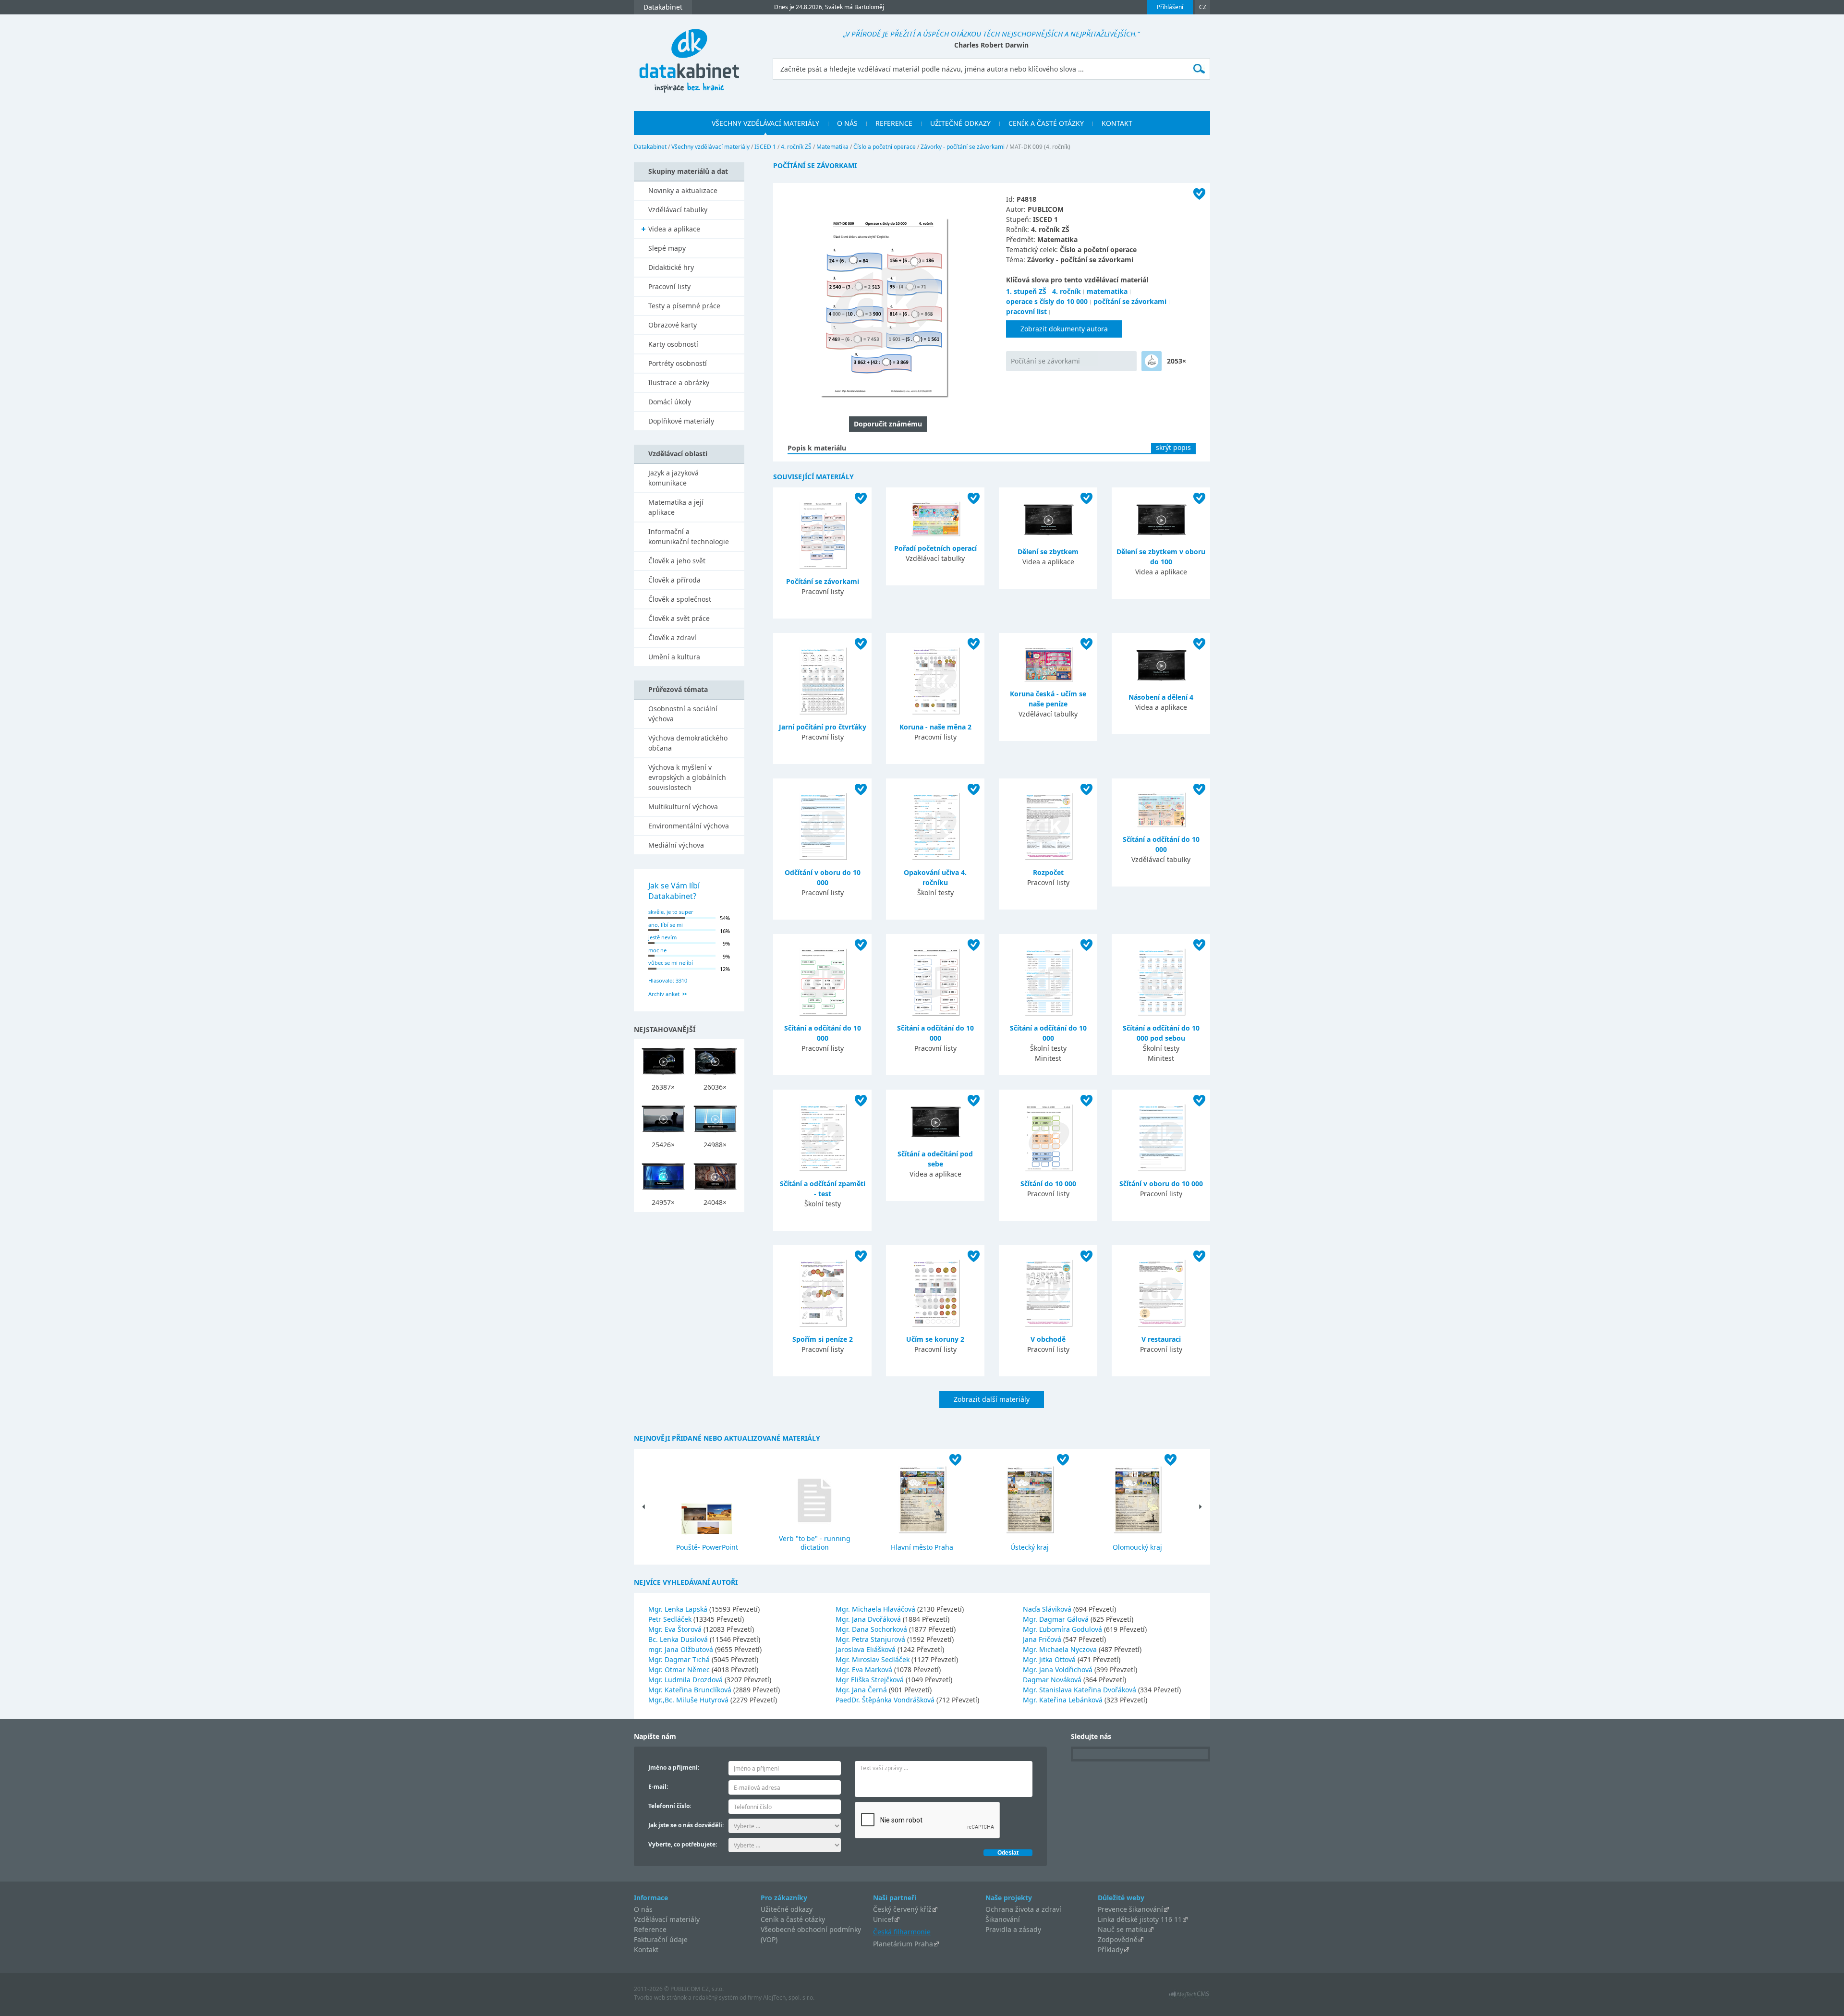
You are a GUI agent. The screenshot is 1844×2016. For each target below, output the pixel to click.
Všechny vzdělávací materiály (710, 147)
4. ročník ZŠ (796, 147)
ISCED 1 (765, 147)
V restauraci (1161, 1339)
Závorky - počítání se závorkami (963, 147)
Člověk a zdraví (672, 638)
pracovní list (1026, 311)
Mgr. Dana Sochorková (872, 1629)
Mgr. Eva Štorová (676, 1629)
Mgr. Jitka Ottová (1050, 1659)
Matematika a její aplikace (676, 507)
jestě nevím (662, 937)
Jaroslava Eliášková (867, 1649)
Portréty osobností (678, 363)
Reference (650, 1929)
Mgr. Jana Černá (862, 1690)
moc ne (657, 950)
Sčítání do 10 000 (1048, 1184)
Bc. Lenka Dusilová (679, 1639)
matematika (1107, 291)
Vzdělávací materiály (667, 1919)
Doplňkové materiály (681, 421)
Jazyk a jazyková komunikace (673, 478)
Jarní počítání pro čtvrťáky (823, 727)
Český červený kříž (902, 1909)
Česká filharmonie (902, 1932)
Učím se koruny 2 (935, 1339)
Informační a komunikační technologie (689, 536)
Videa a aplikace (674, 229)
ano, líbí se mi (666, 925)
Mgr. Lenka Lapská (679, 1609)
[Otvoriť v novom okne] (1189, 1997)
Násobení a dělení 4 (1161, 697)
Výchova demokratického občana (688, 743)
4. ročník (1067, 291)
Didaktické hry (671, 267)
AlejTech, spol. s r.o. (789, 1998)
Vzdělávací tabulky (678, 210)
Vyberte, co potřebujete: (683, 1844)
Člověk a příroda (674, 580)
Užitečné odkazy (787, 1909)
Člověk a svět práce (679, 618)
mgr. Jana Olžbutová (682, 1649)
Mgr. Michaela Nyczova (1061, 1649)
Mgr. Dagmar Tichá (680, 1659)
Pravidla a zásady (1013, 1929)
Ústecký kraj (1030, 1547)
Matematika (832, 147)
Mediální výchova (676, 845)
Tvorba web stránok (660, 1998)
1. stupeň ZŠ (1026, 291)
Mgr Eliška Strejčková (871, 1680)
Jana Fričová (1043, 1639)
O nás (643, 1909)
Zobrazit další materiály (992, 1399)
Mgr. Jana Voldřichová (1059, 1670)
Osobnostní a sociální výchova (683, 714)
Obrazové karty (673, 325)
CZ (1203, 7)
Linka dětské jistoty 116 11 (1140, 1919)
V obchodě (1048, 1339)
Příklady (1110, 1949)
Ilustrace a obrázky (679, 383)
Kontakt (646, 1949)
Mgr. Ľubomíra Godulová (1063, 1629)
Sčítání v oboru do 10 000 (1161, 1184)
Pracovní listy (669, 286)
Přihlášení (1170, 7)
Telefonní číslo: (670, 1806)
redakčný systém (716, 1998)
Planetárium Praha (903, 1944)
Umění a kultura (674, 657)
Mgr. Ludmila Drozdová (686, 1680)
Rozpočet (1048, 872)
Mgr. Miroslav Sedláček (873, 1659)
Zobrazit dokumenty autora (1064, 329)
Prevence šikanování (1130, 1909)
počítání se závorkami (1130, 301)
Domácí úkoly (670, 402)
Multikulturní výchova (683, 807)
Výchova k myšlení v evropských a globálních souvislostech (687, 777)
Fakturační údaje (661, 1939)
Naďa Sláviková (1048, 1609)
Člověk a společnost (680, 599)
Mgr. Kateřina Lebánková (1064, 1700)
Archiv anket (664, 994)
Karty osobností (673, 344)
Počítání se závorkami (1045, 361)
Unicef (883, 1919)
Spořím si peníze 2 (823, 1339)
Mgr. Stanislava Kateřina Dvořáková (1080, 1690)
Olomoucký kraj (1137, 1547)
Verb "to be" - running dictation (815, 1543)
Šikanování (1003, 1919)
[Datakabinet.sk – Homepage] (689, 55)
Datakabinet (650, 147)
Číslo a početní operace (885, 147)
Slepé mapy (667, 248)
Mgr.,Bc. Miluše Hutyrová (689, 1700)
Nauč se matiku (1123, 1929)
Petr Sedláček (671, 1619)
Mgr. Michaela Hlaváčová (876, 1609)
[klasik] (1152, 361)
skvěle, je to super (671, 912)
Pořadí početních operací (935, 548)
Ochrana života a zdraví (1023, 1909)
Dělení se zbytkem (1048, 552)
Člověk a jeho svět (677, 561)
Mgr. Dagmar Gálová (1057, 1619)
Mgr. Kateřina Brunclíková (691, 1690)
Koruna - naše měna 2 (935, 727)
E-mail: (658, 1787)
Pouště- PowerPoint (707, 1547)
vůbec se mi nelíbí (671, 963)
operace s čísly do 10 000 (1047, 301)
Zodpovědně (1118, 1939)
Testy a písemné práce (684, 306)
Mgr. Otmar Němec (680, 1670)
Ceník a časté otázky (793, 1919)
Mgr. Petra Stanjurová (871, 1639)
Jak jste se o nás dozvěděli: (686, 1825)
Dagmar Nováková (1053, 1680)
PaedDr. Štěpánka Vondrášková (886, 1700)
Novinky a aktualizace (683, 190)
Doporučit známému (888, 424)
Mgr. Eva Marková (865, 1670)
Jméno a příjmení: (674, 1767)
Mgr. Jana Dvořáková (869, 1619)
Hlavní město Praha (922, 1547)
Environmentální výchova (689, 826)
